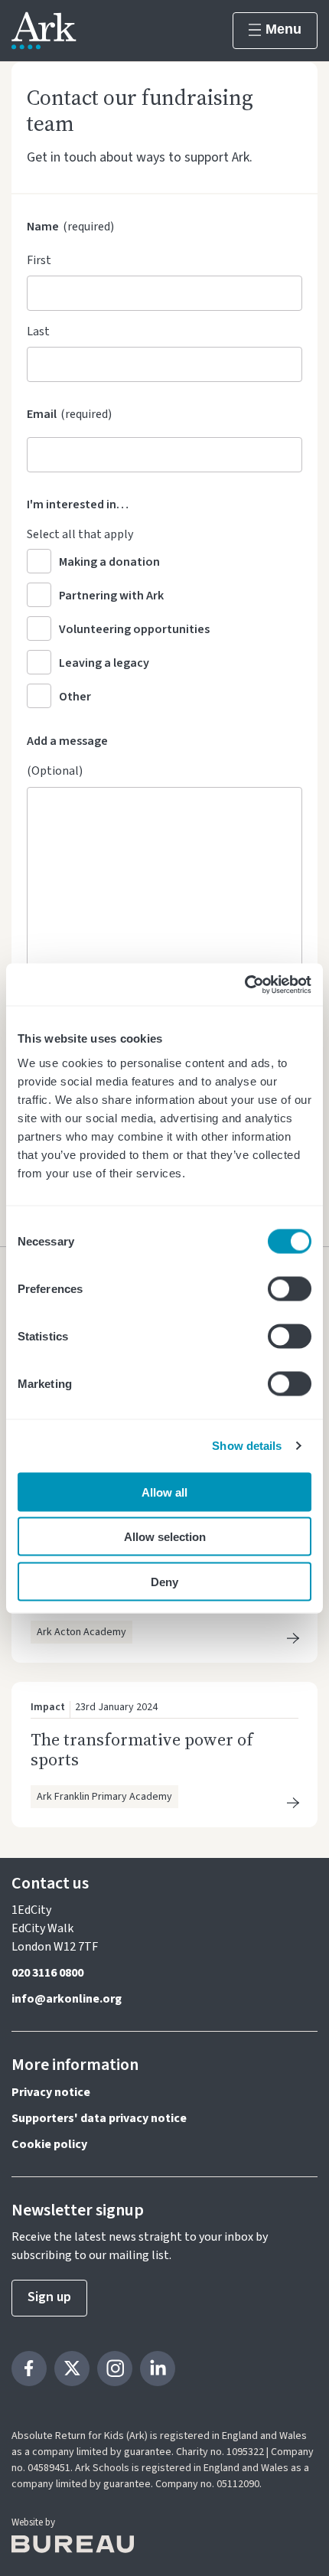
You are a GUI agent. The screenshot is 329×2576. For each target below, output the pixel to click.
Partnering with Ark (111, 596)
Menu (283, 29)
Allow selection (165, 1537)
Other (75, 697)
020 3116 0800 (47, 1973)
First (39, 260)
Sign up (49, 2297)
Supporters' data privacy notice (99, 2118)
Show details (247, 1446)
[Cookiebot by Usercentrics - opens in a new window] (244, 984)
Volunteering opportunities (134, 629)
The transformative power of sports (142, 1749)
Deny (164, 1581)
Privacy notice (51, 2092)
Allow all (164, 1492)
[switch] (290, 1288)
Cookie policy (49, 2144)
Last (38, 331)
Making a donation (109, 562)
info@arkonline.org (67, 1999)
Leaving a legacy (104, 663)
